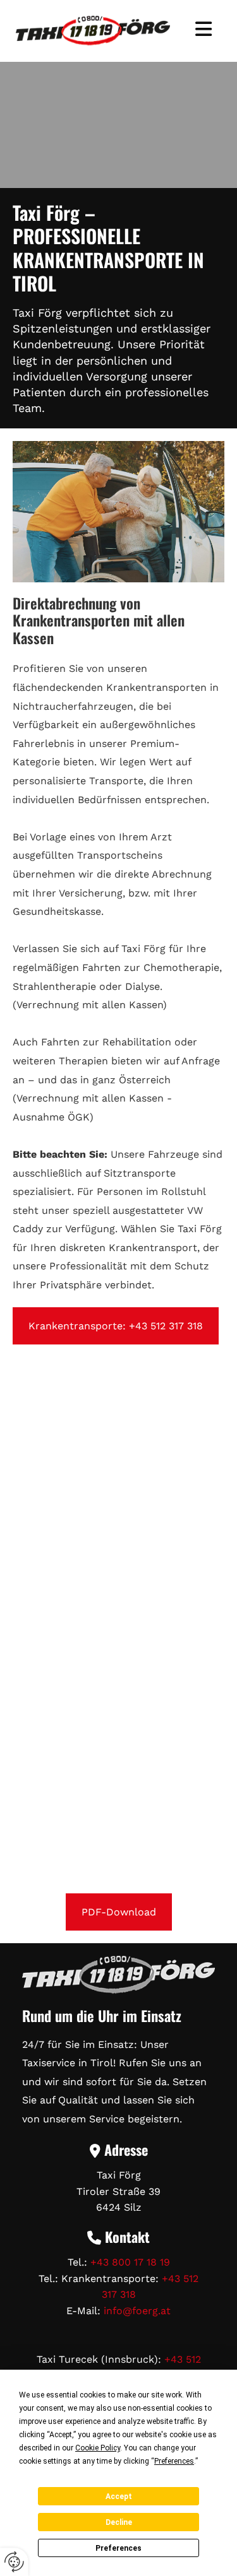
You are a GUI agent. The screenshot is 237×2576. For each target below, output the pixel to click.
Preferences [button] (174, 2461)
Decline (119, 2522)
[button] (204, 31)
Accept (119, 2497)
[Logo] (93, 31)
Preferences (118, 2548)
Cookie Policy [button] (98, 2448)
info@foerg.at (137, 2311)
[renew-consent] (14, 2562)
